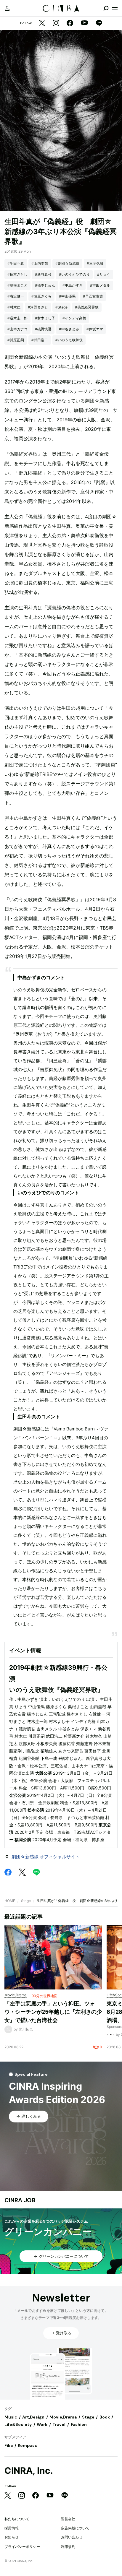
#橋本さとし (17, 274)
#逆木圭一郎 (17, 318)
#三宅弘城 (95, 263)
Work (42, 2424)
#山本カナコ (17, 329)
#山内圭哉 (40, 263)
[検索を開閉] (106, 8)
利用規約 (68, 2547)
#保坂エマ (95, 329)
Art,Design (33, 2417)
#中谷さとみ (69, 329)
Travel (59, 2424)
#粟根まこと (17, 285)
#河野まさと (38, 307)
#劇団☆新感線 (67, 263)
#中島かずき (73, 285)
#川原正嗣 (16, 340)
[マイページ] (7, 8)
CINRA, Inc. (29, 2471)
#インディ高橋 (74, 318)
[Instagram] (56, 23)
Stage (26, 1901)
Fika (9, 2445)
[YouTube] (84, 23)
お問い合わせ (72, 2537)
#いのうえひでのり (74, 274)
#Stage (61, 307)
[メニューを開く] (115, 8)
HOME (10, 1901)
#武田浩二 (40, 340)
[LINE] (99, 23)
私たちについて (17, 2519)
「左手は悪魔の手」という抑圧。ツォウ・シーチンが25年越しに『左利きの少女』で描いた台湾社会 (53, 2012)
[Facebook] (70, 23)
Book (105, 2417)
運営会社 (68, 2519)
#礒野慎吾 (43, 329)
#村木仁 (14, 307)
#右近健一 (16, 296)
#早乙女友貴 (93, 296)
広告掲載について (75, 2528)
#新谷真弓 (43, 274)
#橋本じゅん (45, 285)
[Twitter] (42, 23)
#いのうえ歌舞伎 (69, 340)
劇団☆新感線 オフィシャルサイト (46, 1857)
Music (11, 2417)
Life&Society (18, 2424)
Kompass (27, 2445)
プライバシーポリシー (22, 2547)
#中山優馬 (67, 296)
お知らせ (12, 2537)
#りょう (104, 274)
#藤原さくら (41, 296)
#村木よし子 (45, 318)
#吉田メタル (100, 285)
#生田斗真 (16, 263)
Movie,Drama (63, 2417)
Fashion (79, 2424)
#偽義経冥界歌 (87, 307)
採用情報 (12, 2528)
